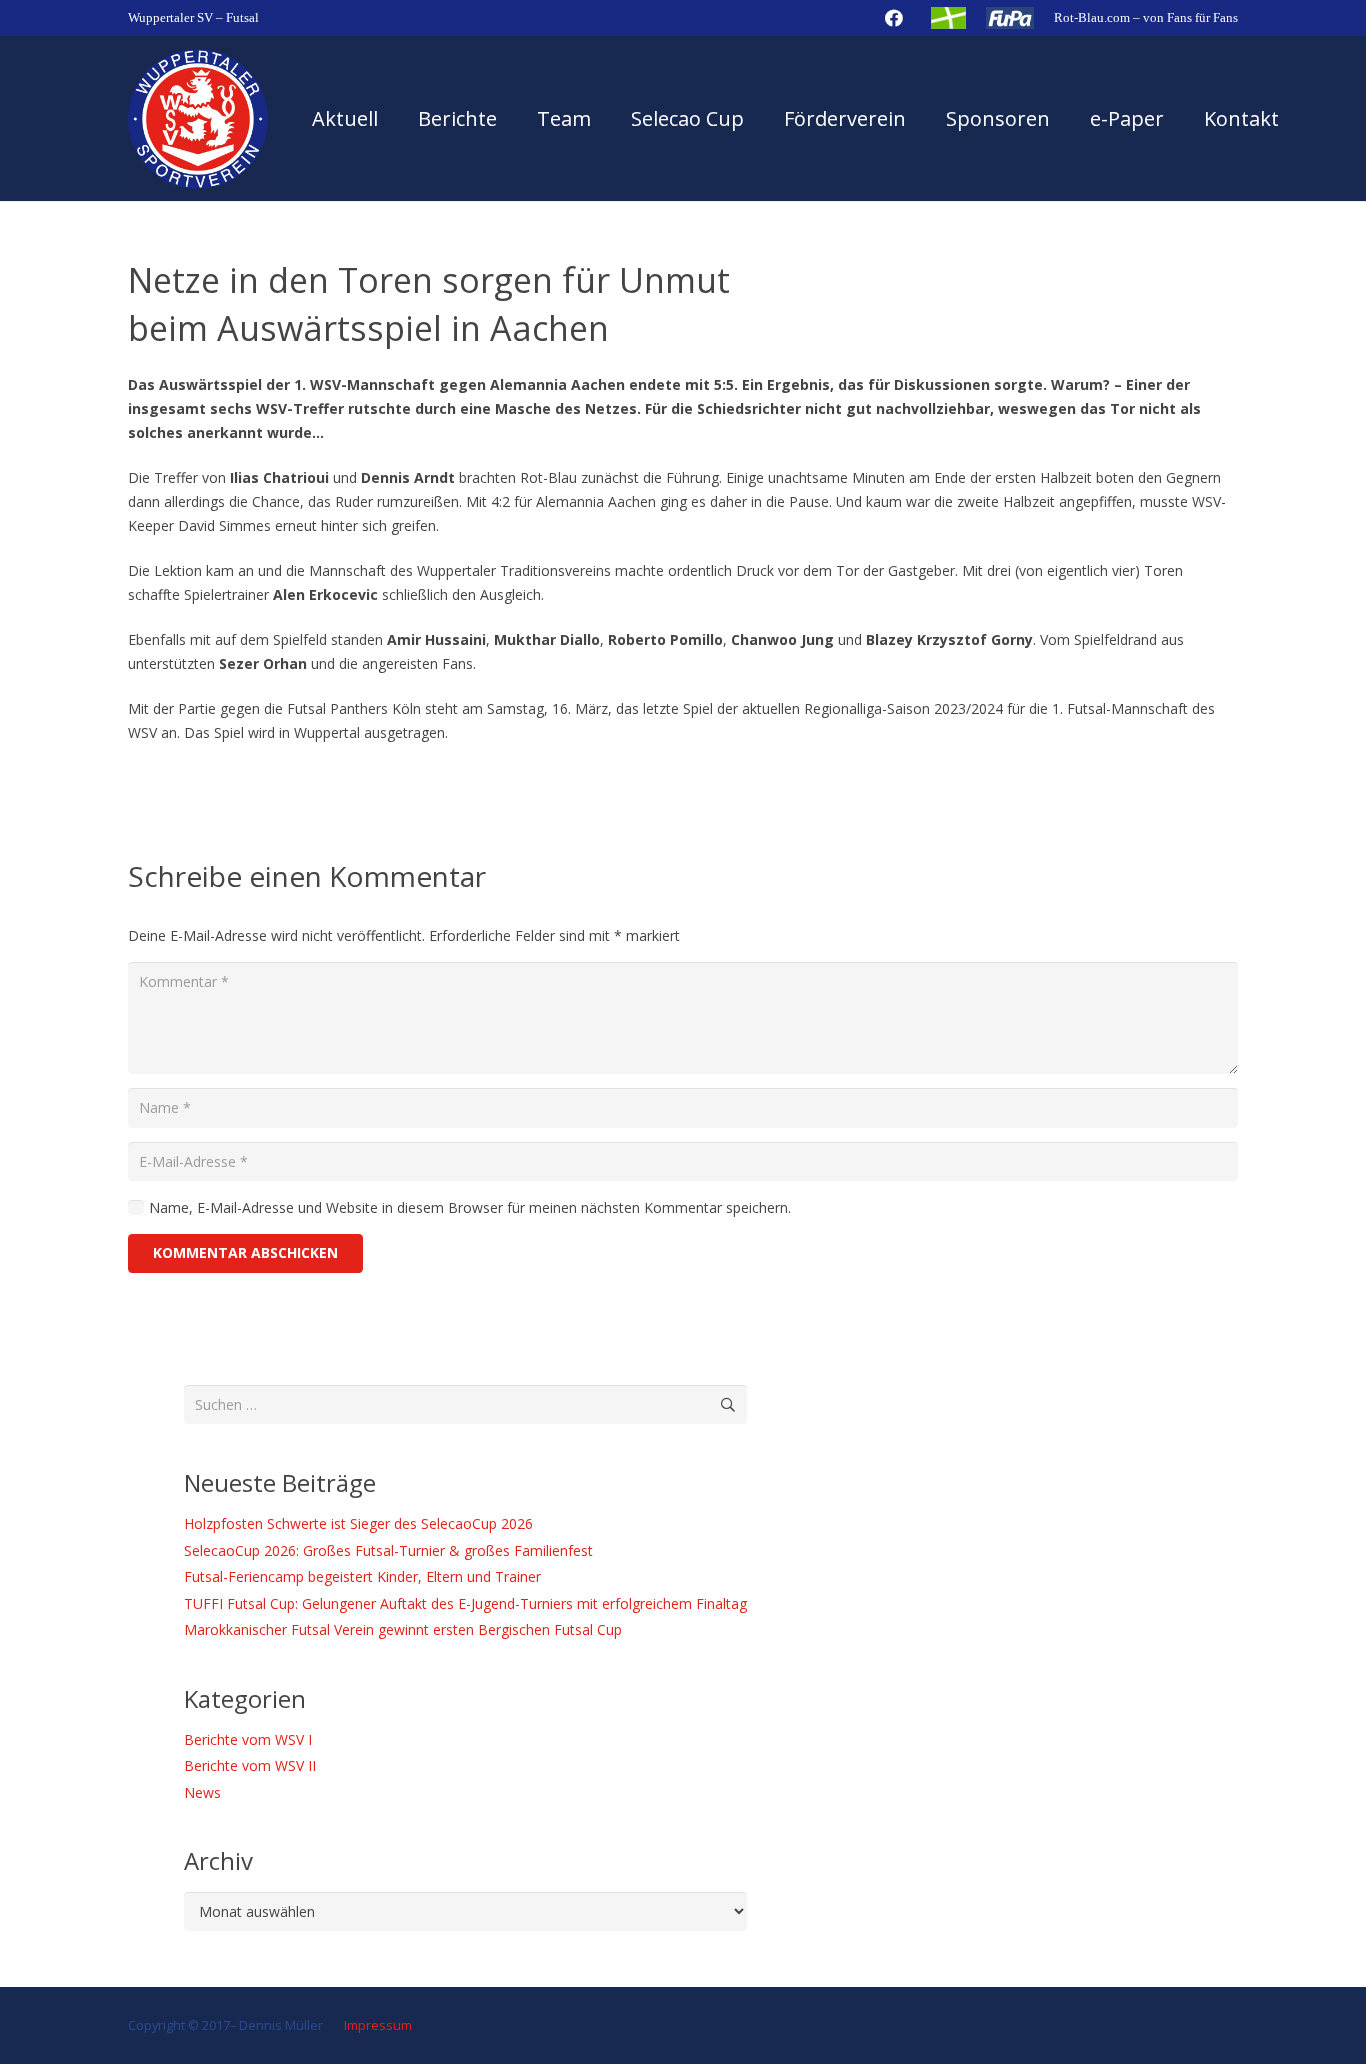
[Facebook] (894, 18)
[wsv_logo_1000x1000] (198, 119)
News (202, 1792)
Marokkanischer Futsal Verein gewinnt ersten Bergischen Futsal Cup (403, 1629)
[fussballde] (948, 18)
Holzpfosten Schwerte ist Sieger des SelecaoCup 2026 (358, 1523)
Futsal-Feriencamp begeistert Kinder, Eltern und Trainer (362, 1576)
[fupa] (1010, 18)
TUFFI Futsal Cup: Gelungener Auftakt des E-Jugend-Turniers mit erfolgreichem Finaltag (465, 1603)
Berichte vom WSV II (250, 1765)
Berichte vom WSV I (248, 1739)
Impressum (376, 2025)
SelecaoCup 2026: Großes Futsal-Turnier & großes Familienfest (388, 1550)
